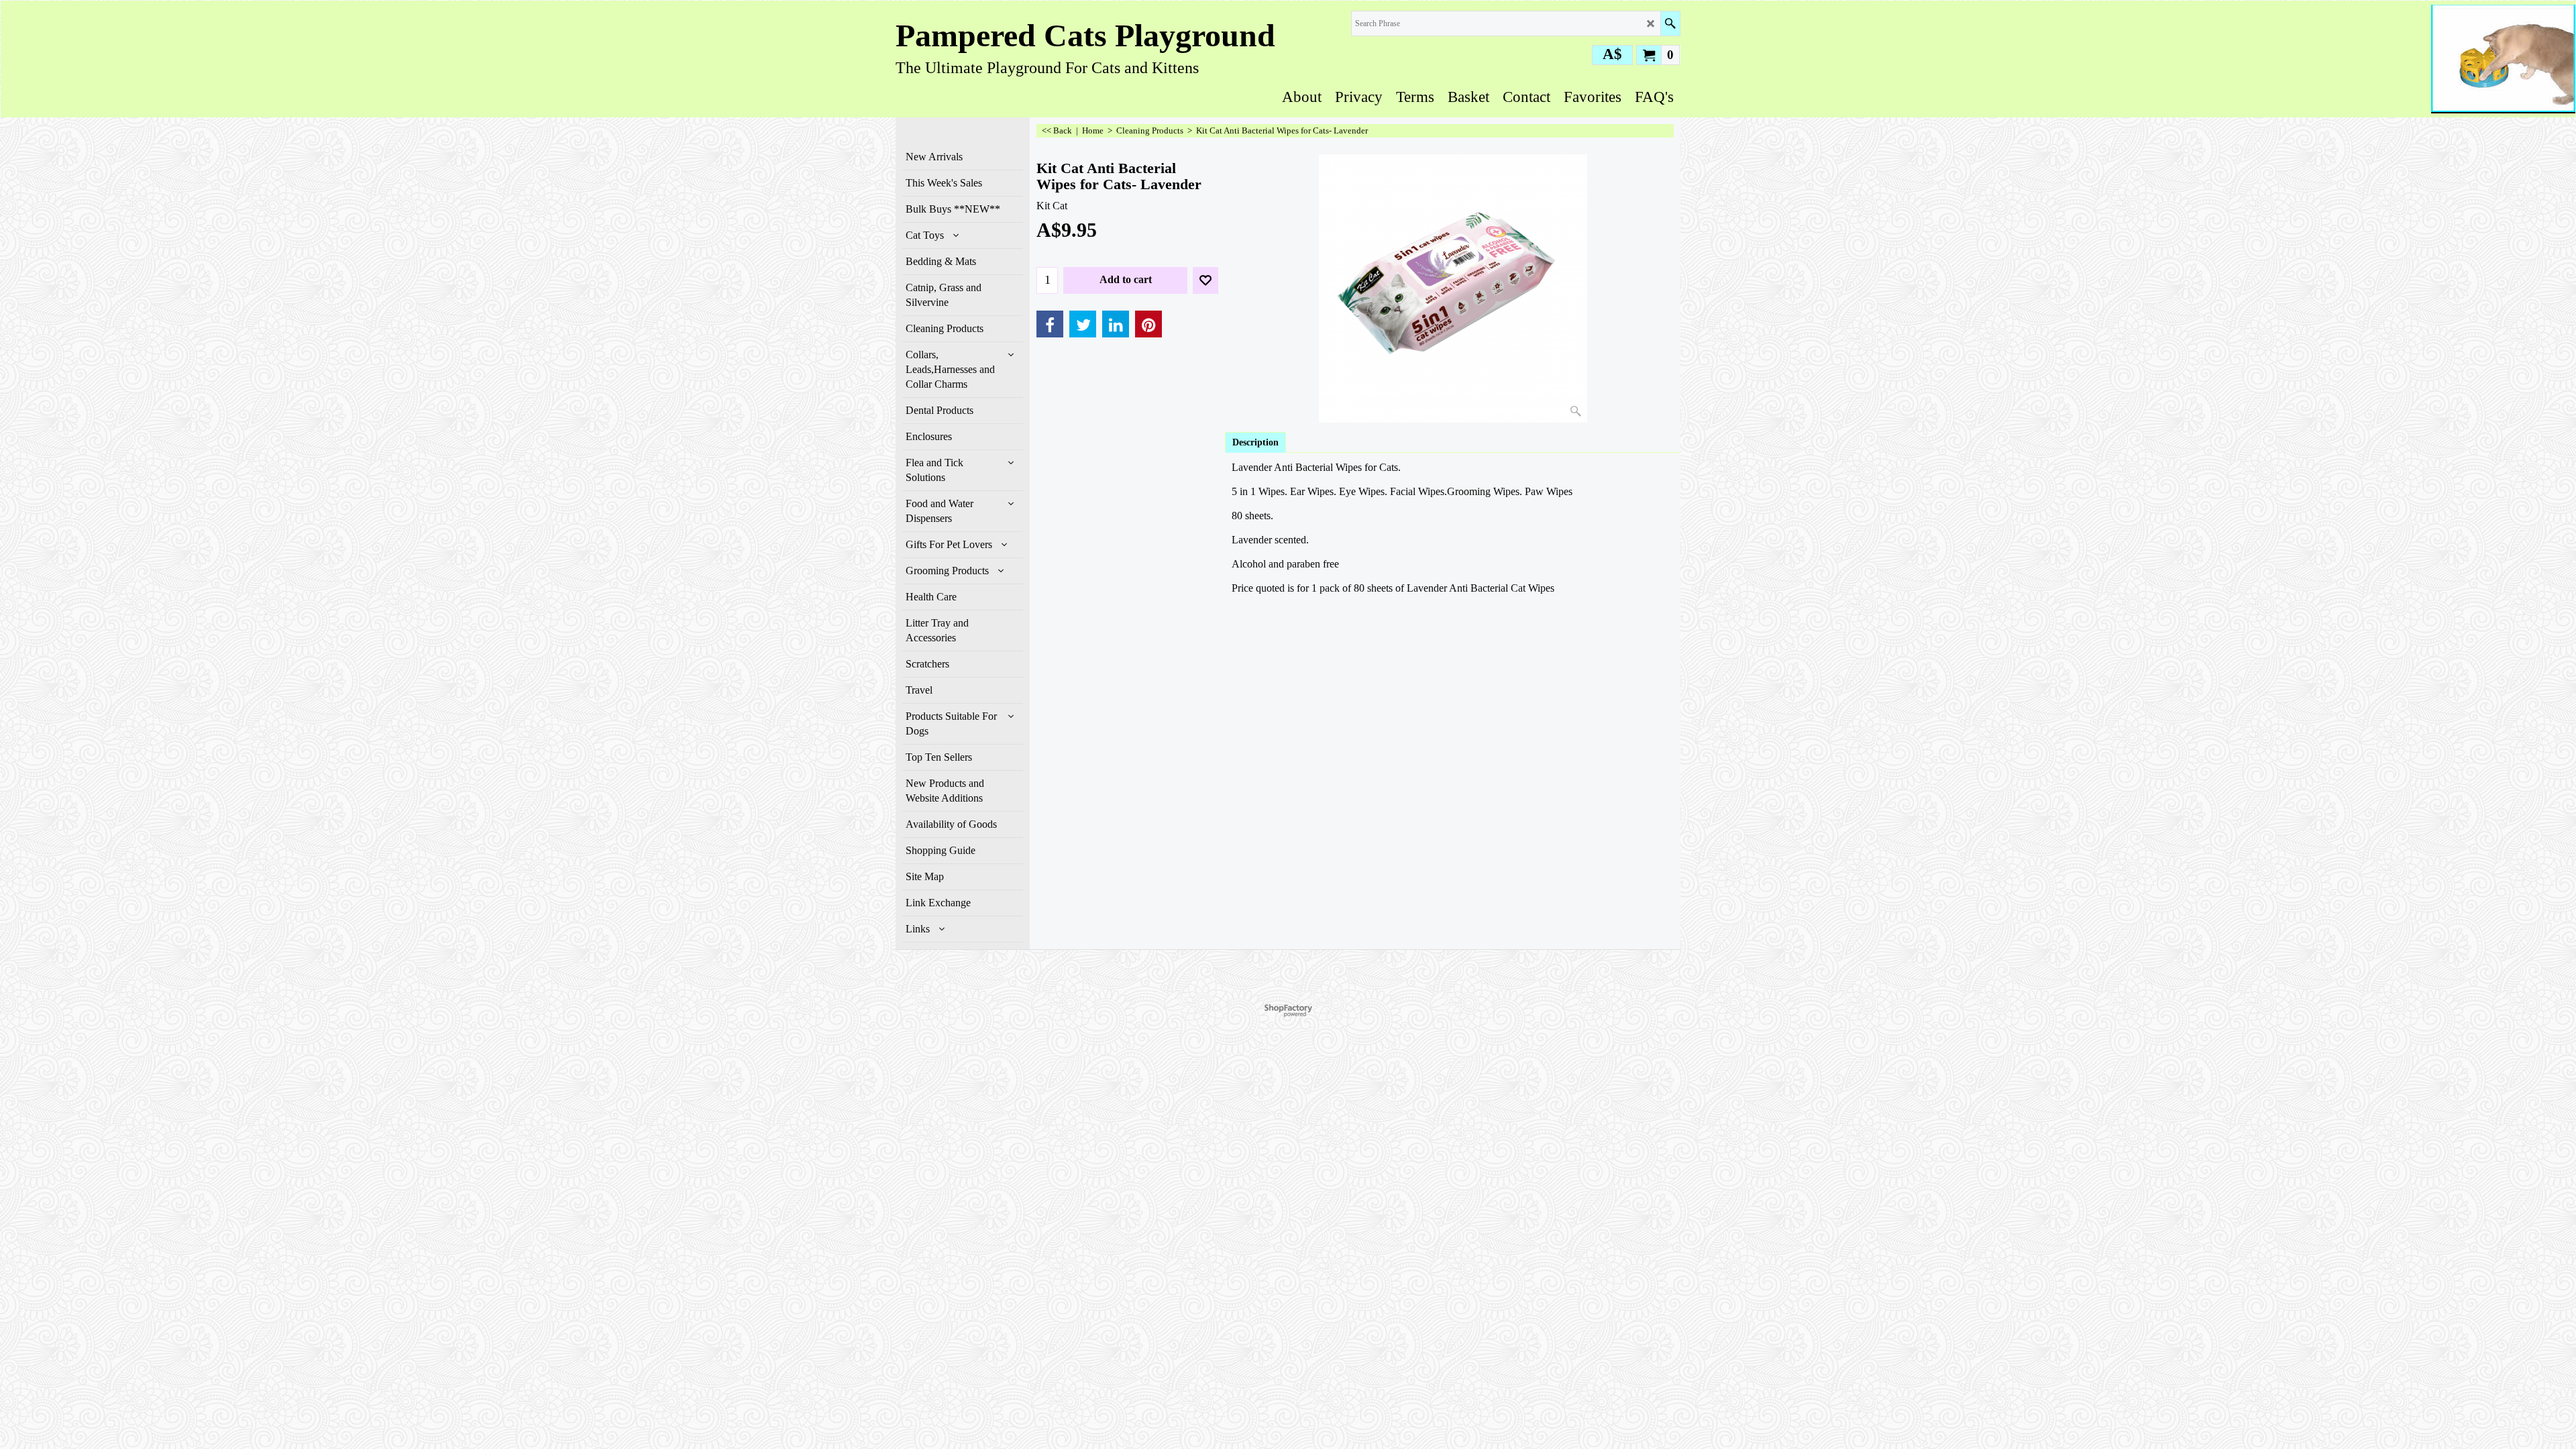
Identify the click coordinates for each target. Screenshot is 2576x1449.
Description (1255, 442)
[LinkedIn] (1116, 324)
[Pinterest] (1148, 324)
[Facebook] (1050, 324)
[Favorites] (1205, 280)
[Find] (1670, 23)
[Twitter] (1083, 324)
